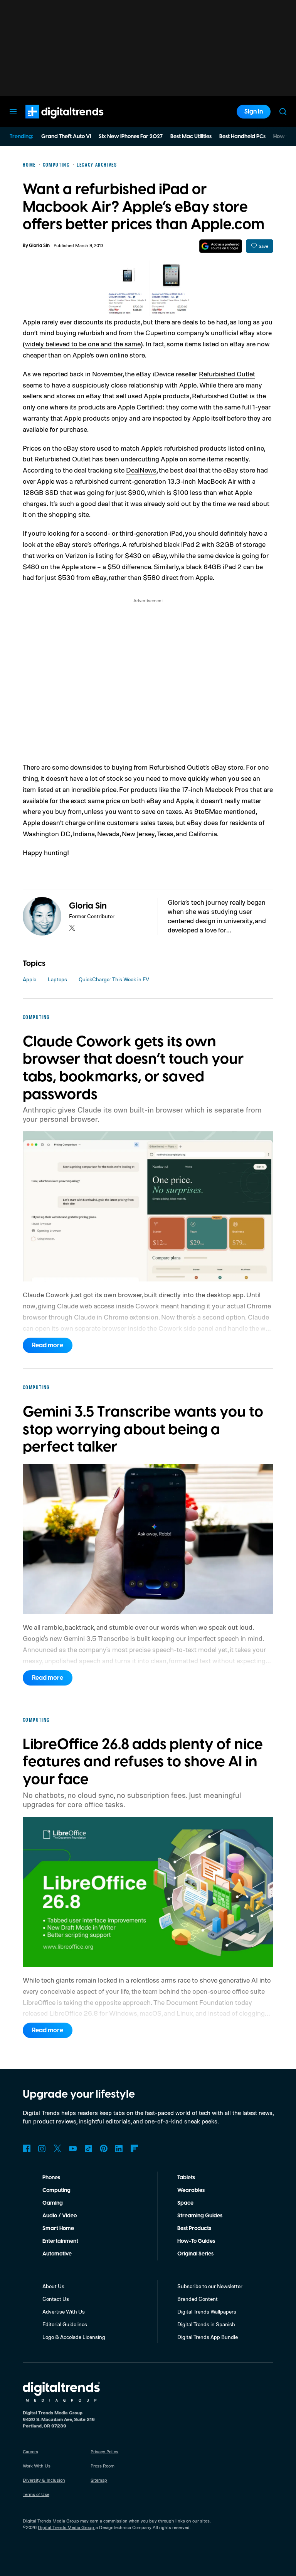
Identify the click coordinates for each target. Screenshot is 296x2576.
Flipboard (135, 2148)
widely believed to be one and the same (83, 344)
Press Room (103, 2466)
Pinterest (104, 2148)
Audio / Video (60, 2216)
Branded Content (198, 2299)
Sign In (254, 112)
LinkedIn (119, 2148)
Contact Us (56, 2299)
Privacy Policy (104, 2452)
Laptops (57, 979)
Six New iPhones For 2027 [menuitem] (131, 137)
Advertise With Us (64, 2311)
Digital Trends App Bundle (208, 2337)
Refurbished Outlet (227, 374)
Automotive (57, 2254)
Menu (13, 112)
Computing (56, 2190)
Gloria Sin (39, 246)
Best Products (194, 2229)
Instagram (42, 2148)
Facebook (27, 2148)
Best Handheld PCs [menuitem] (242, 137)
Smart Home (58, 2229)
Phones (51, 2178)
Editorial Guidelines (65, 2324)
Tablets (186, 2178)
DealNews (141, 470)
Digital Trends (50, 122)
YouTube (73, 2148)
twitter (72, 928)
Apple (29, 979)
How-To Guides (196, 2241)
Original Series (195, 2254)
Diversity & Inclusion (44, 2480)
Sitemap (99, 2480)
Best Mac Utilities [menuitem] (191, 137)
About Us (53, 2286)
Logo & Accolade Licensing (74, 2337)
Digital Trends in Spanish (206, 2324)
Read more (48, 1345)
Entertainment (60, 2241)
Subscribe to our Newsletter (210, 2286)
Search (283, 112)
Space (185, 2203)
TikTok (88, 2148)
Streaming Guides (200, 2216)
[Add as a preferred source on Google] (221, 246)
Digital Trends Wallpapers (207, 2311)
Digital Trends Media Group (66, 2527)
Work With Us (37, 2466)
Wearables (191, 2190)
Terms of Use (36, 2494)
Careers (30, 2452)
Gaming (53, 2203)
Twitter (57, 2148)
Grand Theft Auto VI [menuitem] (66, 137)
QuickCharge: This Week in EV (114, 979)
